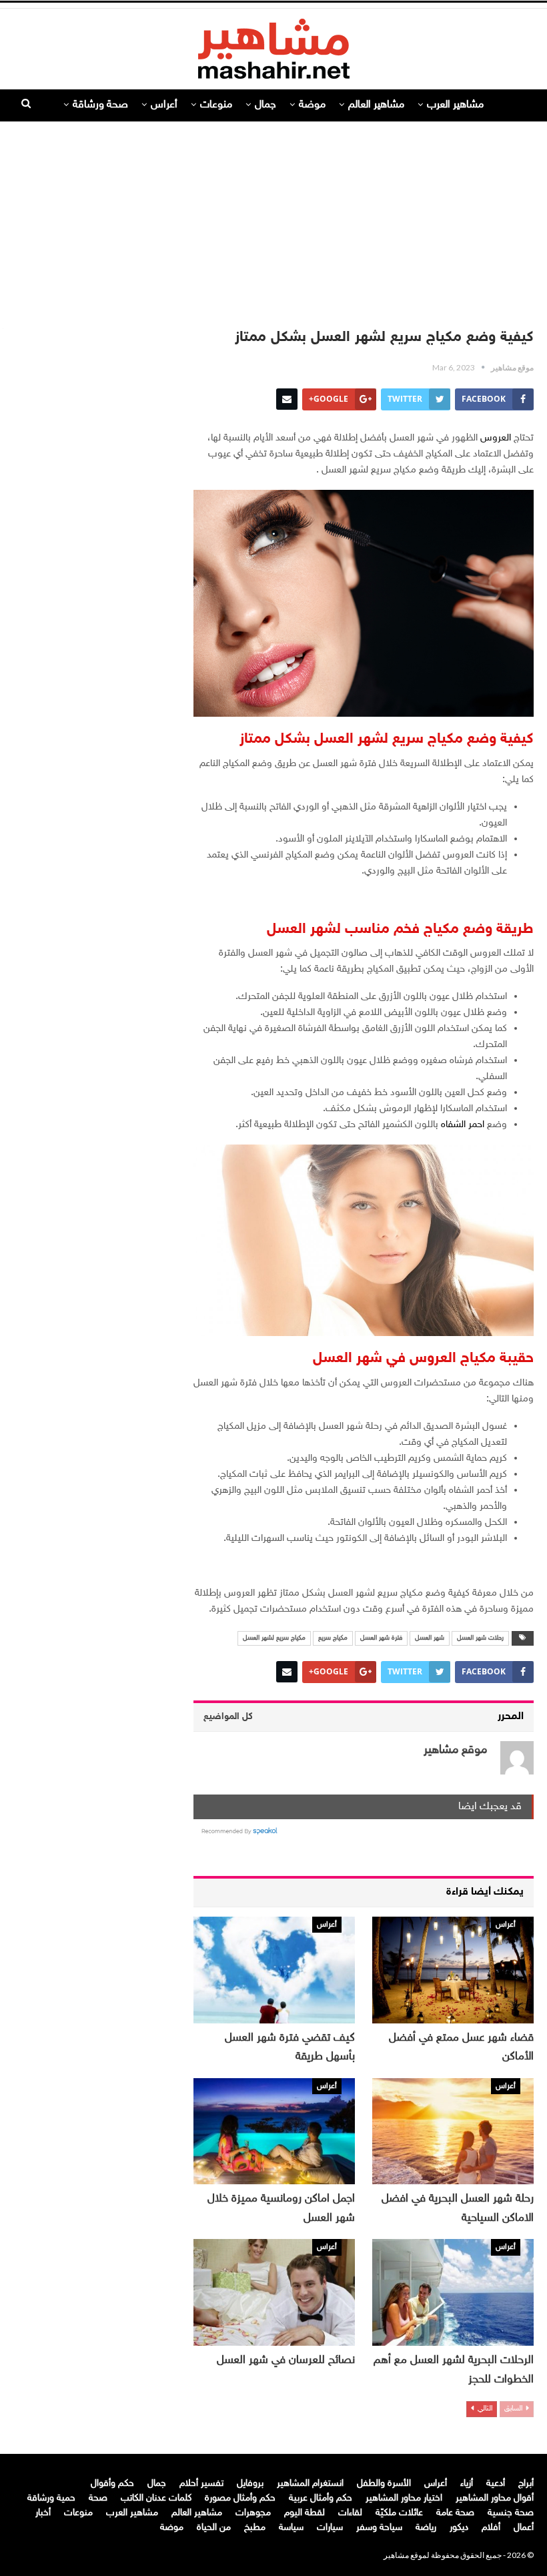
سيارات (330, 2528)
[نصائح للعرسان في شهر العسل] (274, 2292)
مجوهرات (253, 2513)
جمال (265, 105)
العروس (497, 438)
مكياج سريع (333, 1638)
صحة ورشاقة (100, 105)
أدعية (496, 2484)
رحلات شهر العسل (480, 1638)
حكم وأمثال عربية (321, 2498)
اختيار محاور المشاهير (404, 2498)
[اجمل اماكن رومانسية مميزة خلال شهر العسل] (274, 2132)
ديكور (459, 2528)
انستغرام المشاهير (310, 2484)
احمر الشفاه (463, 1125)
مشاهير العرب (455, 105)
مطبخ (255, 2528)
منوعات (216, 105)
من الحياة (214, 2528)
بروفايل (250, 2484)
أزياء (467, 2484)
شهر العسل (430, 1638)
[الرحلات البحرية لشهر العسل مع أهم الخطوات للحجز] (453, 2292)
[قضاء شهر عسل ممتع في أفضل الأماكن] (453, 1970)
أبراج (526, 2484)
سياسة (291, 2528)
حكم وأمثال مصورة (240, 2498)
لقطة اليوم (305, 2513)
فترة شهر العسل (381, 1638)
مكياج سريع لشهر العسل (274, 1638)
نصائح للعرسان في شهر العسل (286, 2360)
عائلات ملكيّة (399, 2513)
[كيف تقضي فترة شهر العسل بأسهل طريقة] (274, 1970)
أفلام (491, 2528)
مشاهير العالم (376, 105)
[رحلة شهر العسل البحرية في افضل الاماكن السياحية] (453, 2132)
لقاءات (350, 2513)
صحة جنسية (511, 2513)
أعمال (524, 2528)
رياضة (426, 2528)
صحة (98, 2498)
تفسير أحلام (201, 2484)
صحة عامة (455, 2513)
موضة (312, 105)
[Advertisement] (273, 218)
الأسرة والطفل (384, 2484)
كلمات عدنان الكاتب (156, 2498)
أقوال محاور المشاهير (495, 2498)
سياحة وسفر (379, 2528)
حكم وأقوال (112, 2484)
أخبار (43, 2513)
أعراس (164, 105)
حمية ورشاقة (51, 2498)
